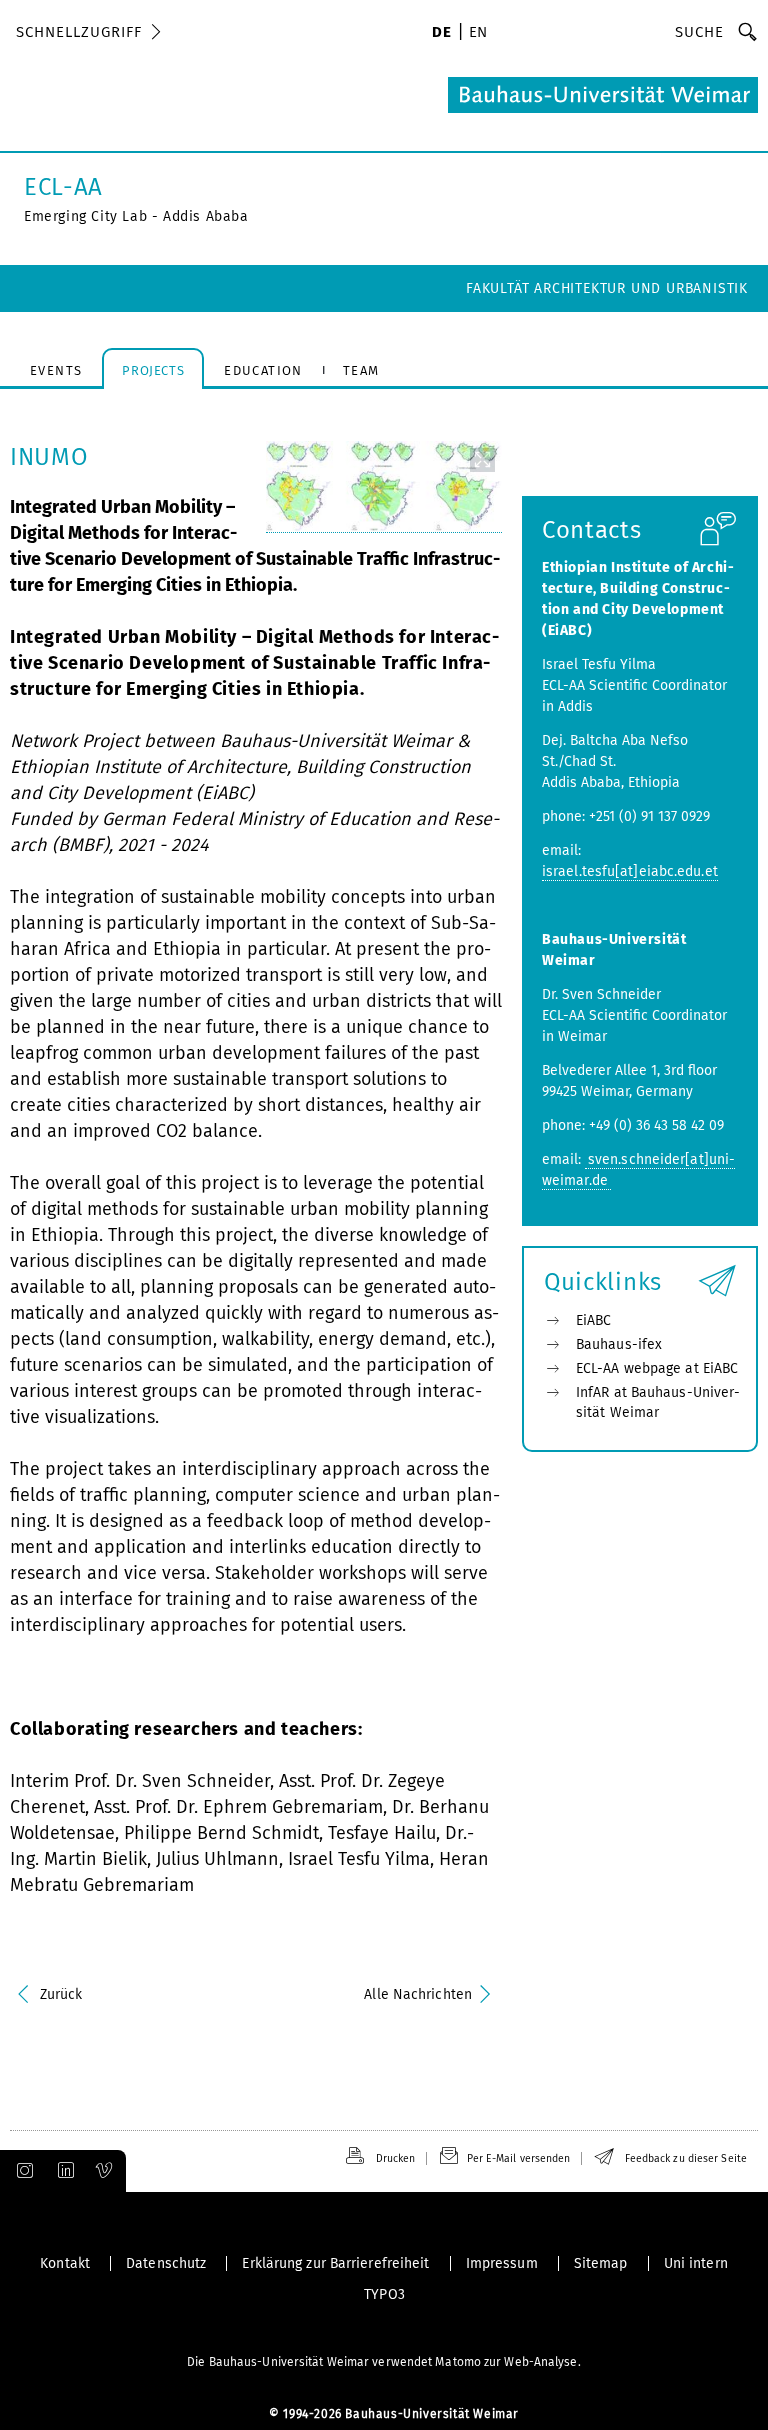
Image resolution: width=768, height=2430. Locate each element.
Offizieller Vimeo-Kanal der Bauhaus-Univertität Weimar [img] (105, 2171)
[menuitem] (441, 34)
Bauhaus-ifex (619, 1344)
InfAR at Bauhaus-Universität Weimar (658, 1402)
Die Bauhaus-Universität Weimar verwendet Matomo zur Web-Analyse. (383, 2362)
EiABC (594, 1320)
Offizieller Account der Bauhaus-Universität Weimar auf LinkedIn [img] (63, 2171)
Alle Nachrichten (418, 1994)
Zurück (61, 1994)
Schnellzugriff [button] (79, 32)
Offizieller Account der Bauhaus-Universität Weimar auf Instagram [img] (21, 2171)
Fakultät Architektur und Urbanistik (607, 288)
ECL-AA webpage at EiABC (657, 1368)
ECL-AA (63, 187)
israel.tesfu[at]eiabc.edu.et (630, 871)
